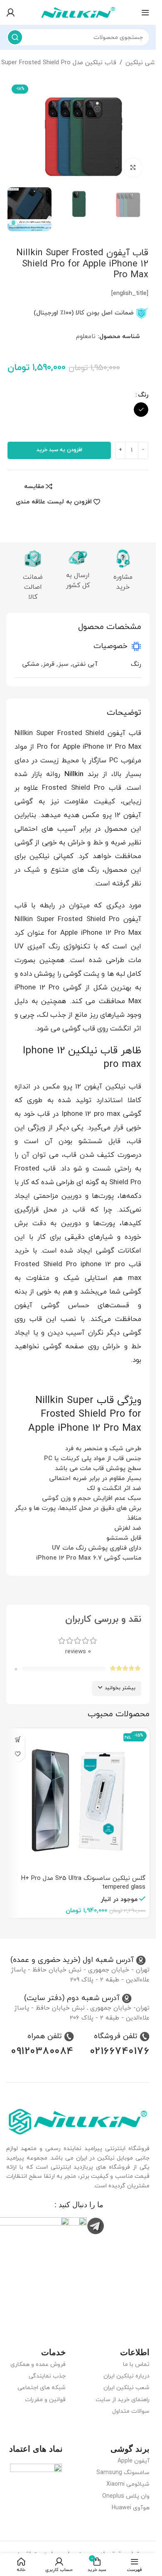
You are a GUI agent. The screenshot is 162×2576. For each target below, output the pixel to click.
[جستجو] (15, 37)
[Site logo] (78, 12)
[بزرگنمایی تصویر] (133, 168)
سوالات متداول (131, 2411)
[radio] (141, 410)
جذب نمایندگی (47, 2376)
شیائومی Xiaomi (128, 2484)
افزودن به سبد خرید (59, 450)
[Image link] (78, 2121)
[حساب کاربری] (10, 12)
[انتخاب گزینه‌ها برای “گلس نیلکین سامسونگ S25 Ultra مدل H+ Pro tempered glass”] (18, 1740)
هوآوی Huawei (131, 2508)
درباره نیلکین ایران (126, 2376)
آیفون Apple (134, 2461)
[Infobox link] (78, 1960)
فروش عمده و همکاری (38, 2364)
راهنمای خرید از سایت (123, 2400)
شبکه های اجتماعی (42, 2388)
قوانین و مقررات (45, 2400)
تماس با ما (136, 2364)
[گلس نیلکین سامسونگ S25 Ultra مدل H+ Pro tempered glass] (78, 1800)
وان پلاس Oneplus (126, 2496)
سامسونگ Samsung (123, 2473)
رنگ (143, 395)
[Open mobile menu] (145, 12)
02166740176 (120, 2051)
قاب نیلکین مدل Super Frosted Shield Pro (59, 63)
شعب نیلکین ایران (126, 2388)
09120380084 (43, 2051)
